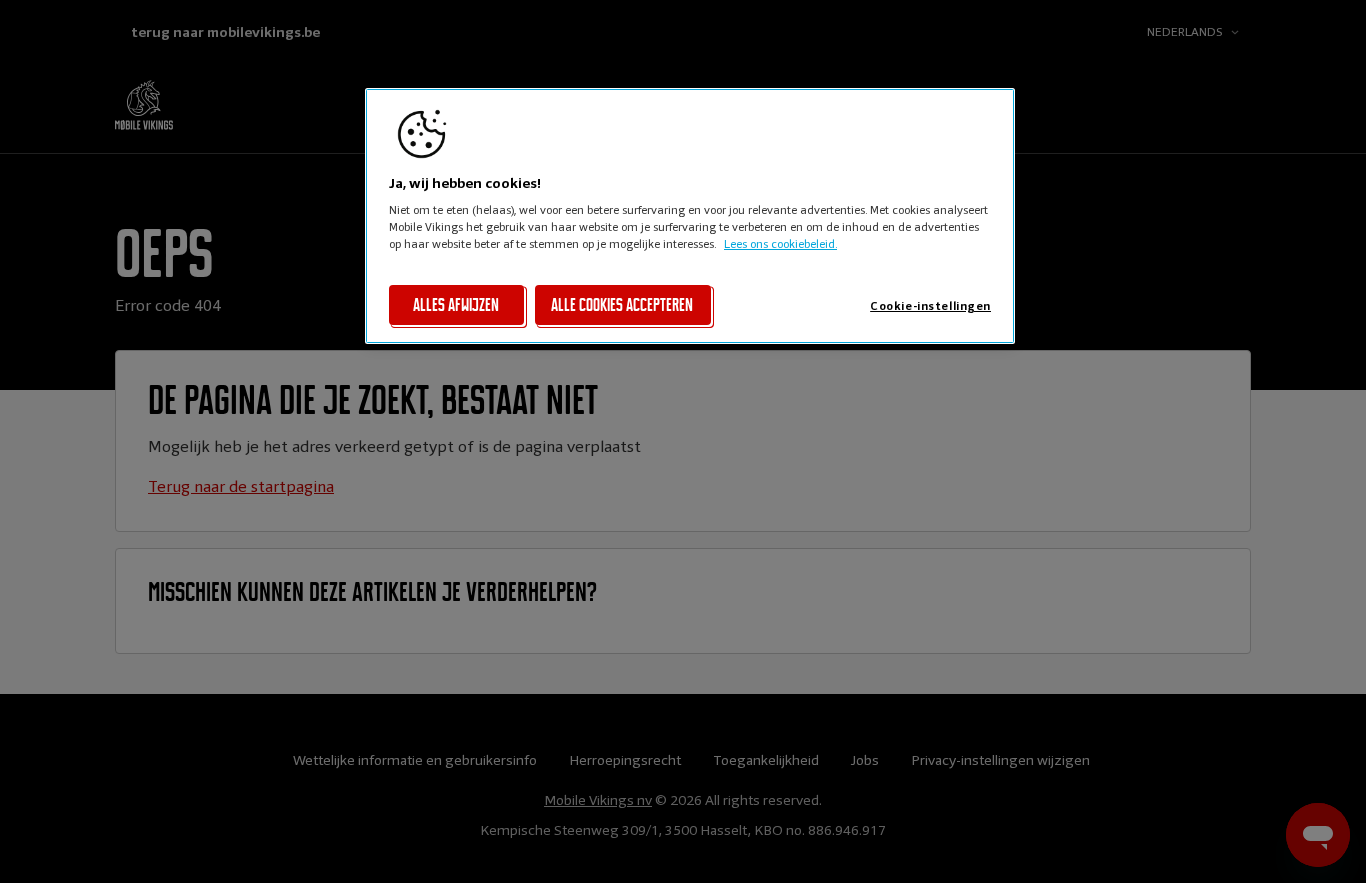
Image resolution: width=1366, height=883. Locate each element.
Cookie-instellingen (930, 306)
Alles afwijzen (456, 305)
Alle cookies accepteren (622, 305)
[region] (690, 216)
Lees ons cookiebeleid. (780, 244)
